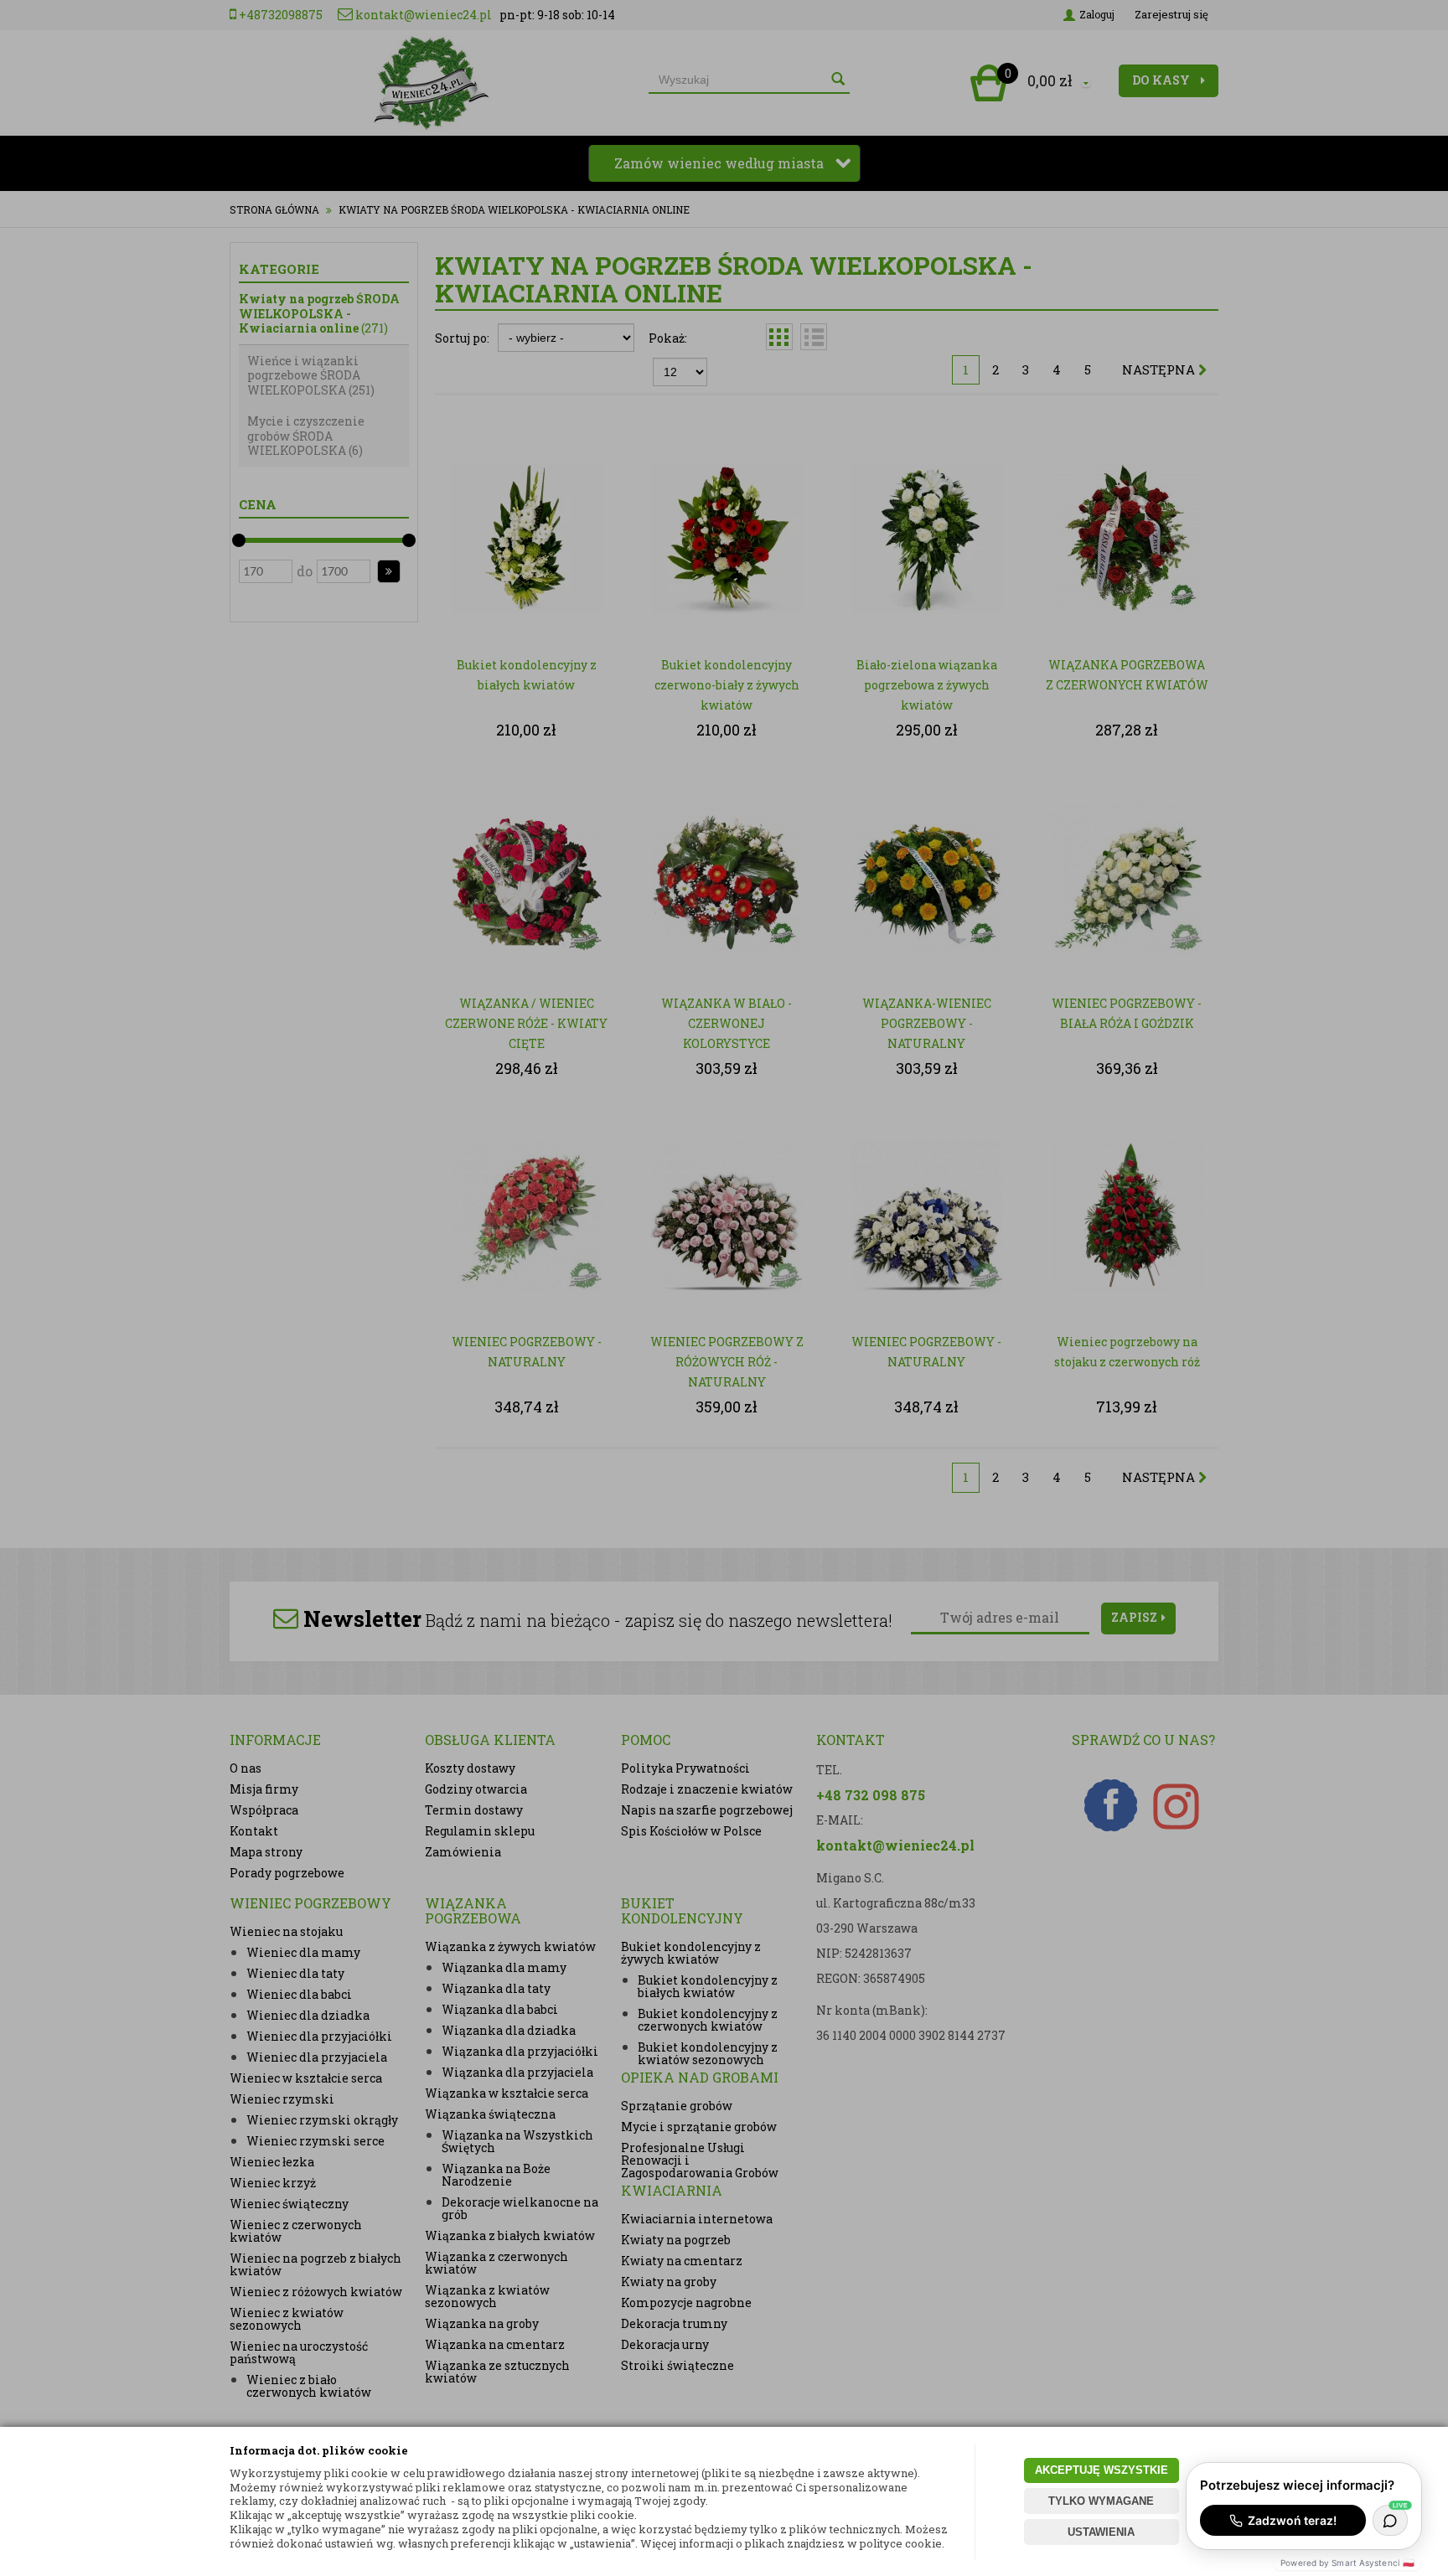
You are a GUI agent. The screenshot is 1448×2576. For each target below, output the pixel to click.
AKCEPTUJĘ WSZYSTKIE (1102, 2470)
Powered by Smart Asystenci (1347, 2563)
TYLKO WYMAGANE (1101, 2501)
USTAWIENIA (1101, 2532)
